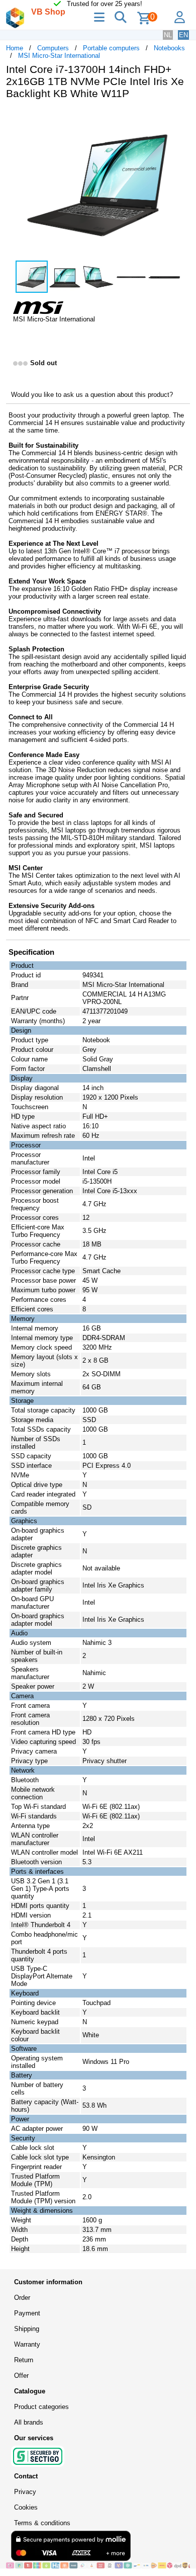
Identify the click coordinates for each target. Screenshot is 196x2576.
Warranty (27, 2344)
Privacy (25, 2492)
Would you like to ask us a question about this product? (92, 395)
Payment (27, 2313)
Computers (53, 48)
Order (22, 2298)
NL (168, 35)
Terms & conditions (42, 2523)
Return (24, 2360)
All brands (29, 2422)
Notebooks (169, 48)
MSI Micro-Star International (59, 56)
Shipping (27, 2329)
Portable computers (111, 48)
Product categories (41, 2407)
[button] (181, 118)
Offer (21, 2376)
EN (183, 35)
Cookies (26, 2507)
